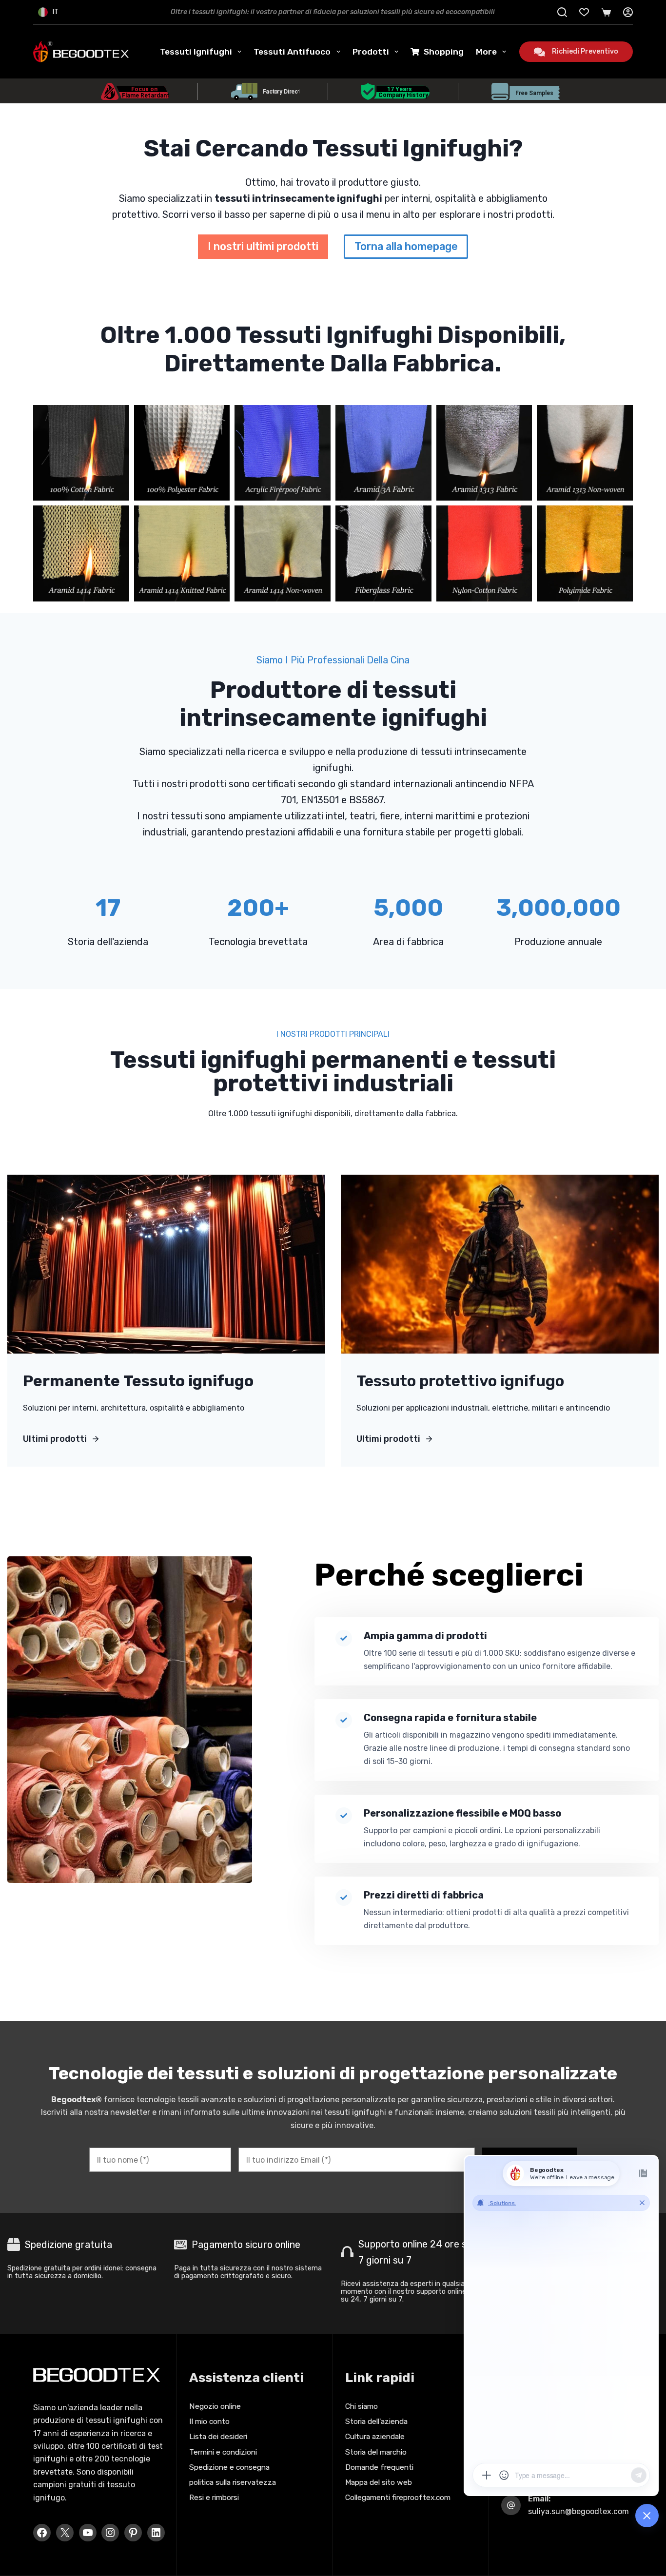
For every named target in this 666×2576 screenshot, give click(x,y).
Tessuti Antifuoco (292, 52)
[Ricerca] (562, 12)
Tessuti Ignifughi (196, 52)
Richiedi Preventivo (585, 51)
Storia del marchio (376, 2452)
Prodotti (371, 52)
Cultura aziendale (375, 2436)
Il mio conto (209, 2421)
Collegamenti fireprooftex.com (398, 2497)
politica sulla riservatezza (233, 2482)
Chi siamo (362, 2406)
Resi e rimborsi (214, 2497)
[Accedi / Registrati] (628, 12)
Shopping (444, 52)
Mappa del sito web (379, 2482)
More (486, 52)
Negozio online (215, 2406)
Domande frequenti (379, 2467)
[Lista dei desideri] (584, 12)
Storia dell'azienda (376, 2421)
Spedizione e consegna (229, 2467)
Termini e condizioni (223, 2452)
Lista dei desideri (218, 2436)
